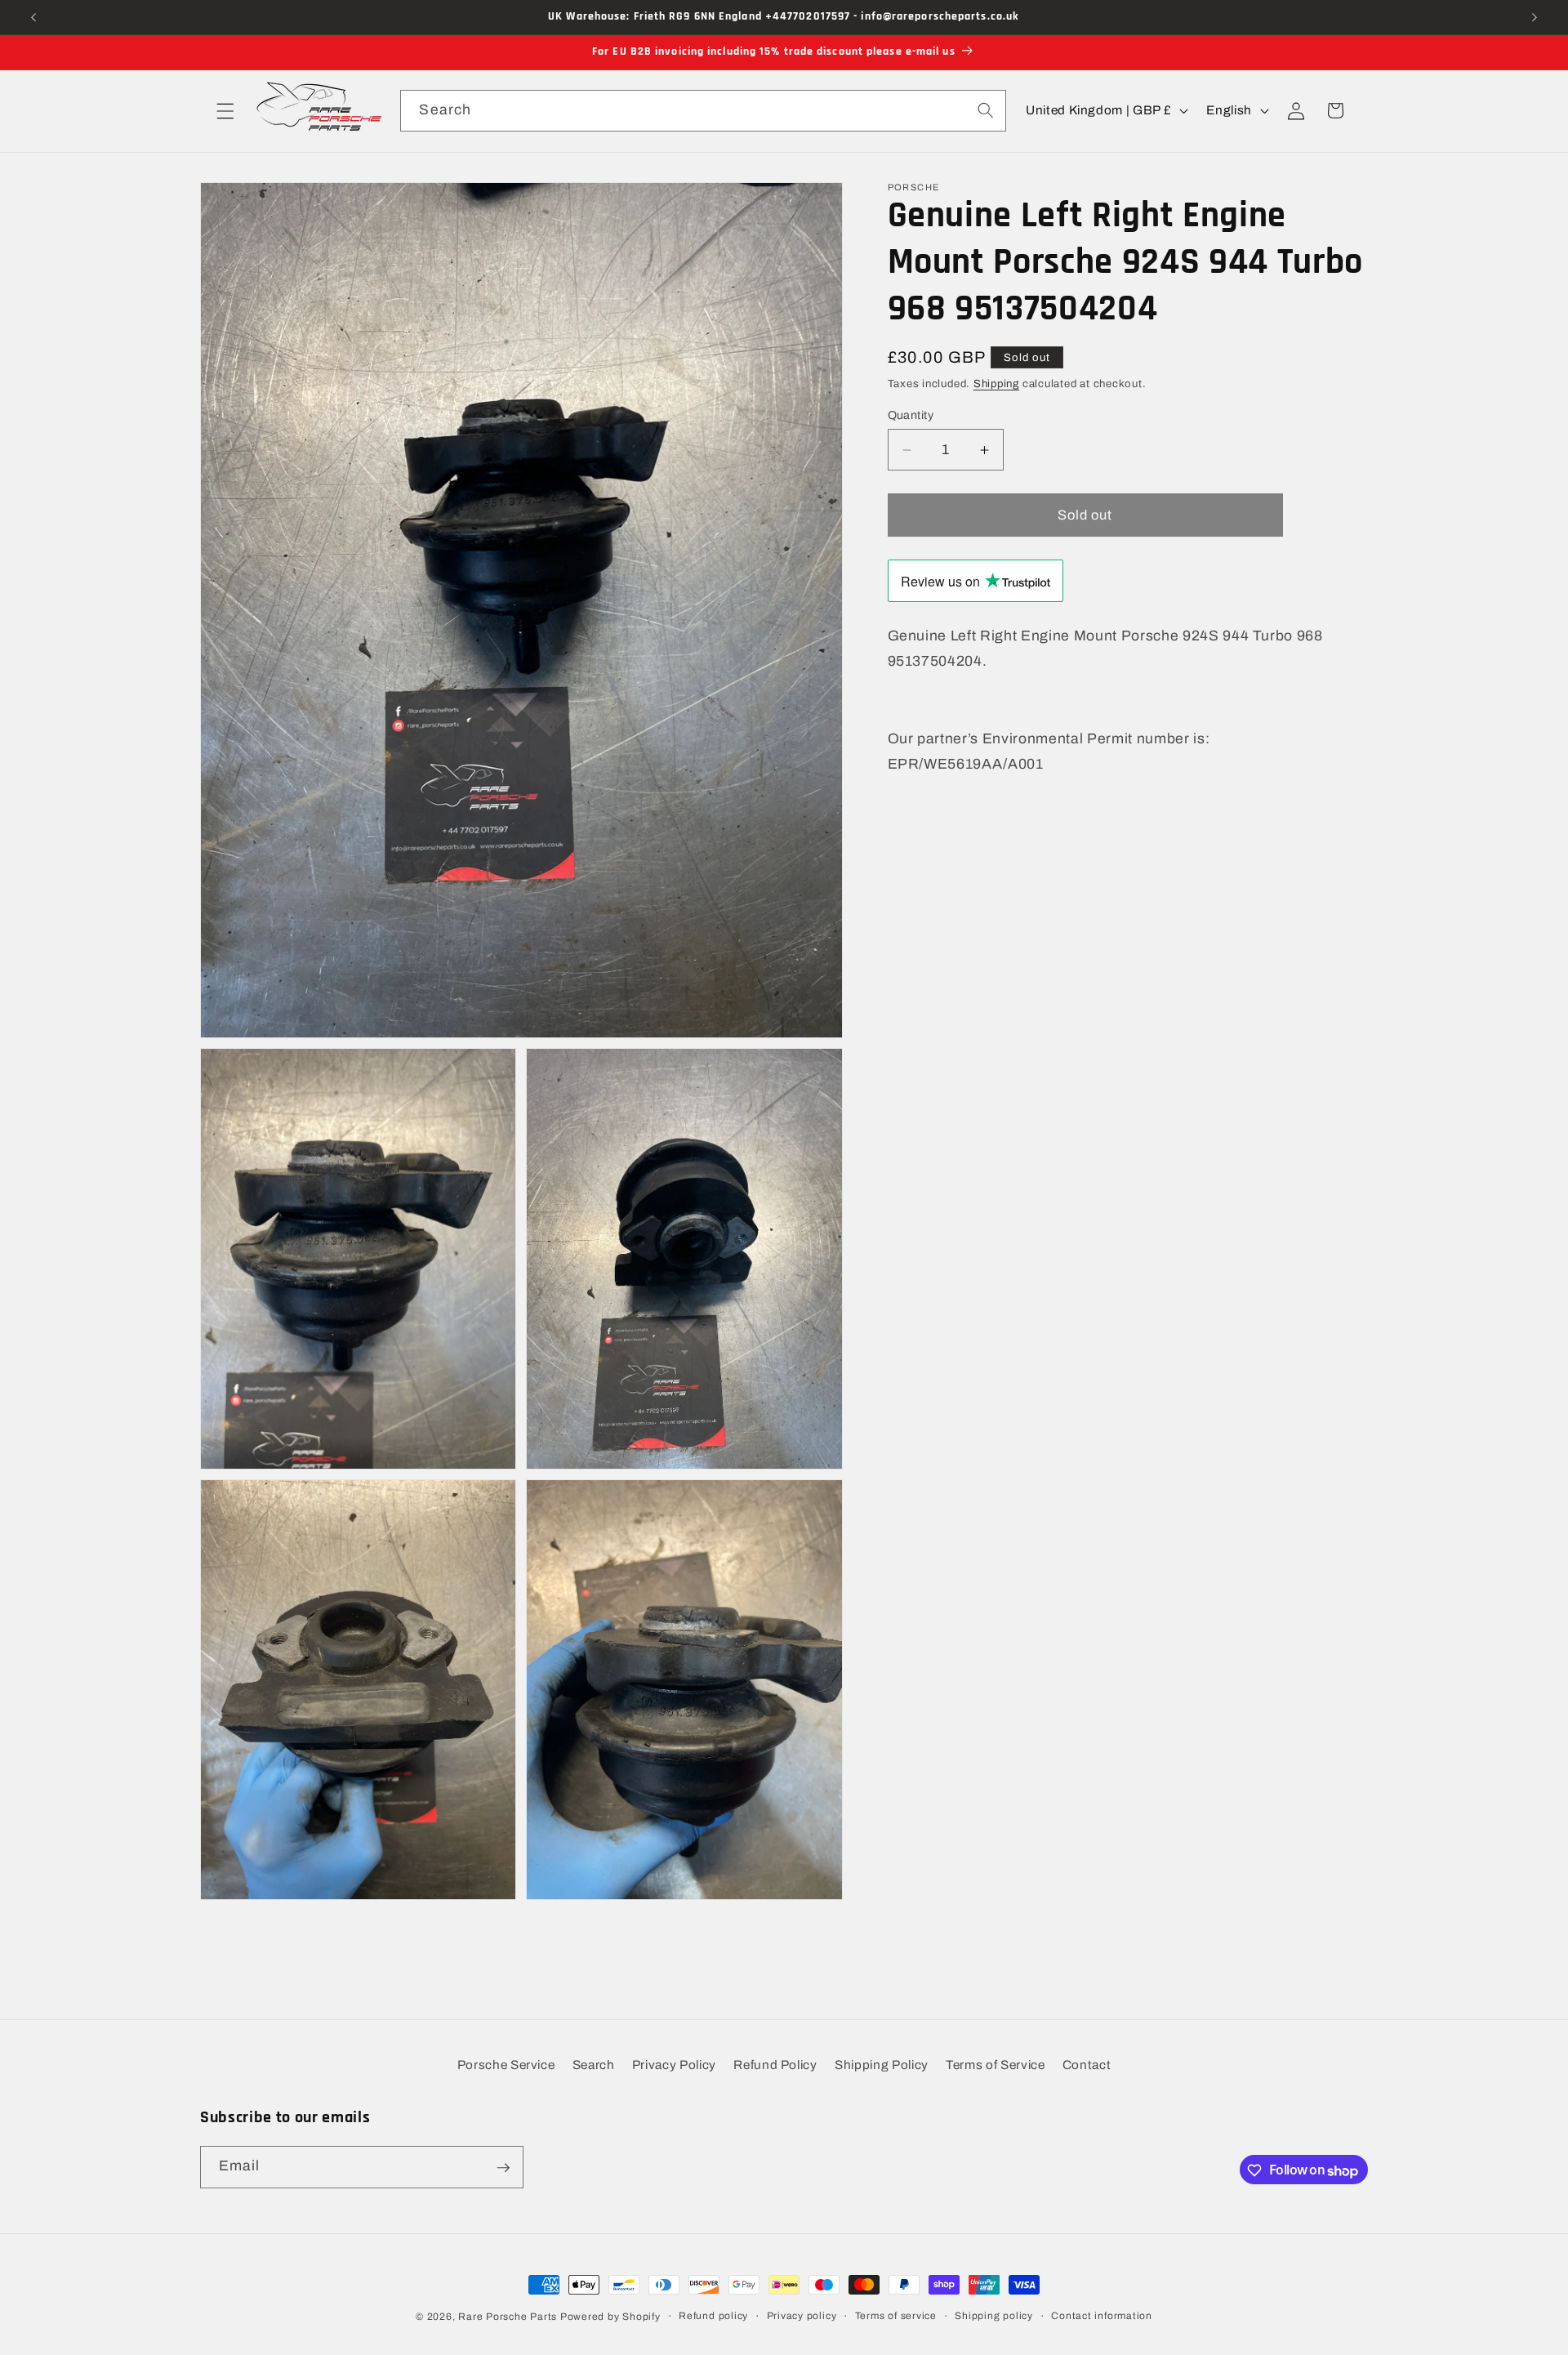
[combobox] (703, 111)
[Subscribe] (503, 2168)
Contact (1087, 2065)
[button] (225, 110)
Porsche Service (506, 2065)
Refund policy (713, 2316)
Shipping (996, 384)
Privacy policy (802, 2316)
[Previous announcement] (33, 17)
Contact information (1102, 2316)
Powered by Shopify (610, 2317)
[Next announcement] (1535, 17)
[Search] (985, 110)
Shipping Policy (882, 2065)
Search (594, 2065)
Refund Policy (775, 2065)
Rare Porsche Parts (508, 2317)
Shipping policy (994, 2316)
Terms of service (896, 2316)
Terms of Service (996, 2065)
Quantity (911, 415)
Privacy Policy (674, 2065)
